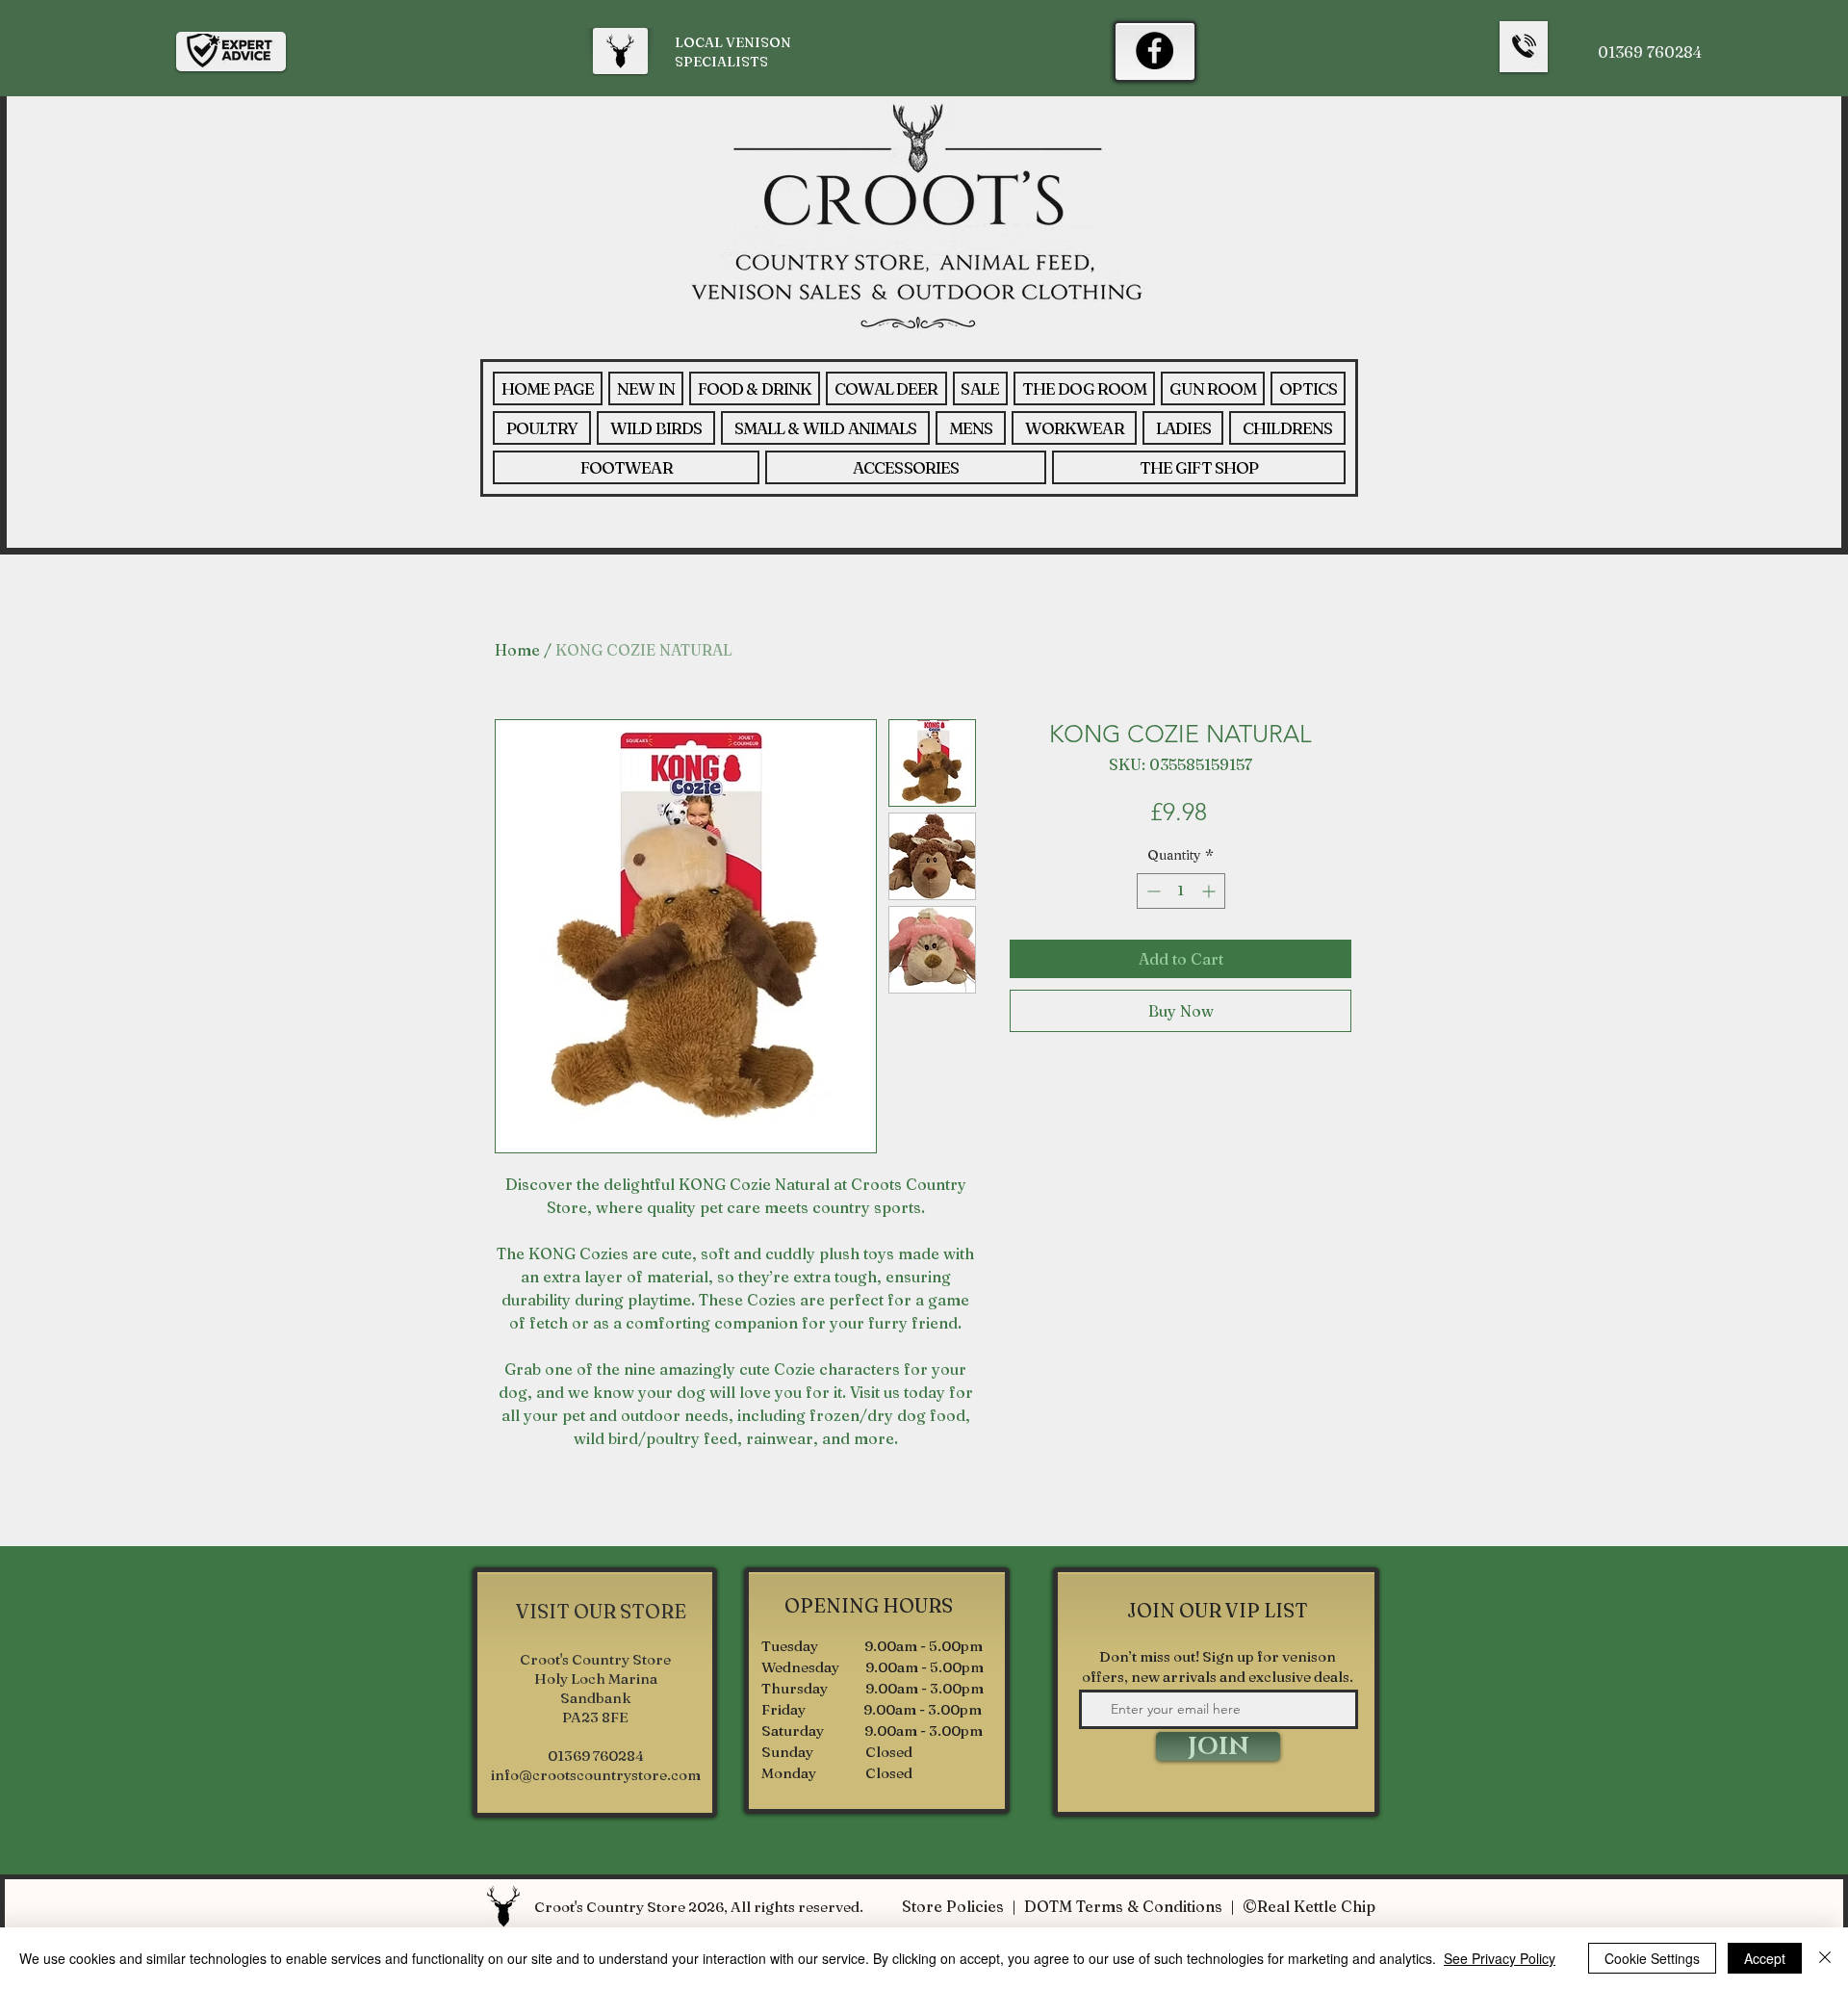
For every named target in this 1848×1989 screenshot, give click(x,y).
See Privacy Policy (1500, 1958)
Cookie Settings (1652, 1958)
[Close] (1825, 1958)
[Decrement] (1152, 891)
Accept (1765, 1958)
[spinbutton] (1181, 891)
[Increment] (1210, 891)
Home (517, 650)
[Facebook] (1155, 51)
